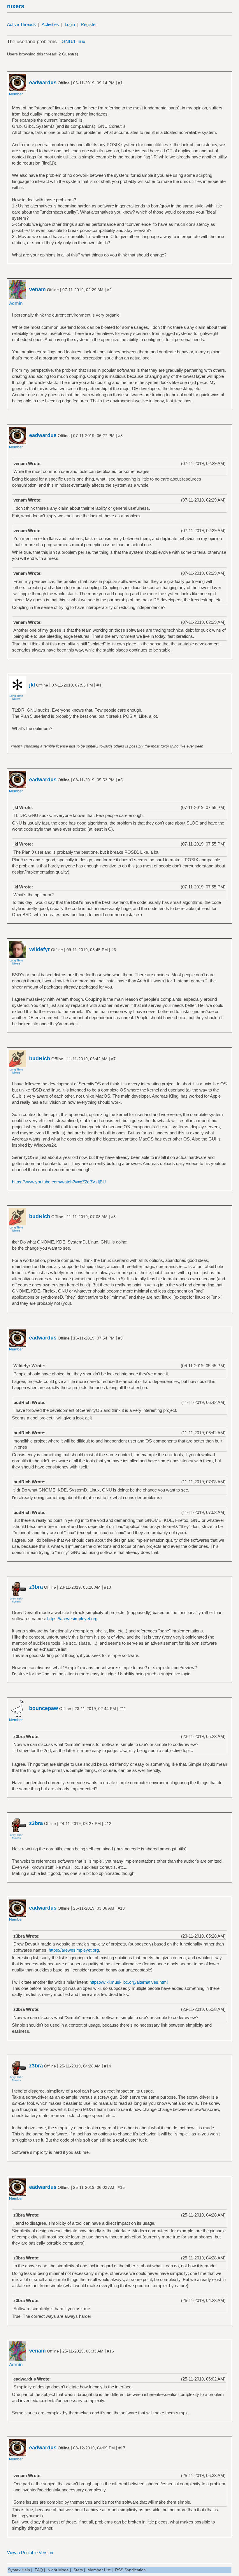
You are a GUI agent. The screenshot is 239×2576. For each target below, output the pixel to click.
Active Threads (21, 24)
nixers (16, 6)
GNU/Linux (73, 42)
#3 (120, 436)
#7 (113, 1059)
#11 (123, 1709)
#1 (120, 83)
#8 (113, 1217)
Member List (99, 2570)
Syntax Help (19, 2570)
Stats (78, 2570)
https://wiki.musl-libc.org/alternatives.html (129, 1982)
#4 (99, 685)
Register (89, 24)
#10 (108, 1587)
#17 (122, 2448)
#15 (121, 2187)
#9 (120, 1338)
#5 (120, 780)
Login (70, 24)
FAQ (39, 2570)
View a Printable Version (30, 2553)
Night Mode (58, 2570)
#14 (108, 2066)
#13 (121, 1908)
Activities (50, 24)
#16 (110, 2351)
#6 (114, 950)
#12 (108, 1824)
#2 (109, 290)
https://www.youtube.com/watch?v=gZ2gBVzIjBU (59, 1182)
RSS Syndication (130, 2570)
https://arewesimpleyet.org (72, 1619)
